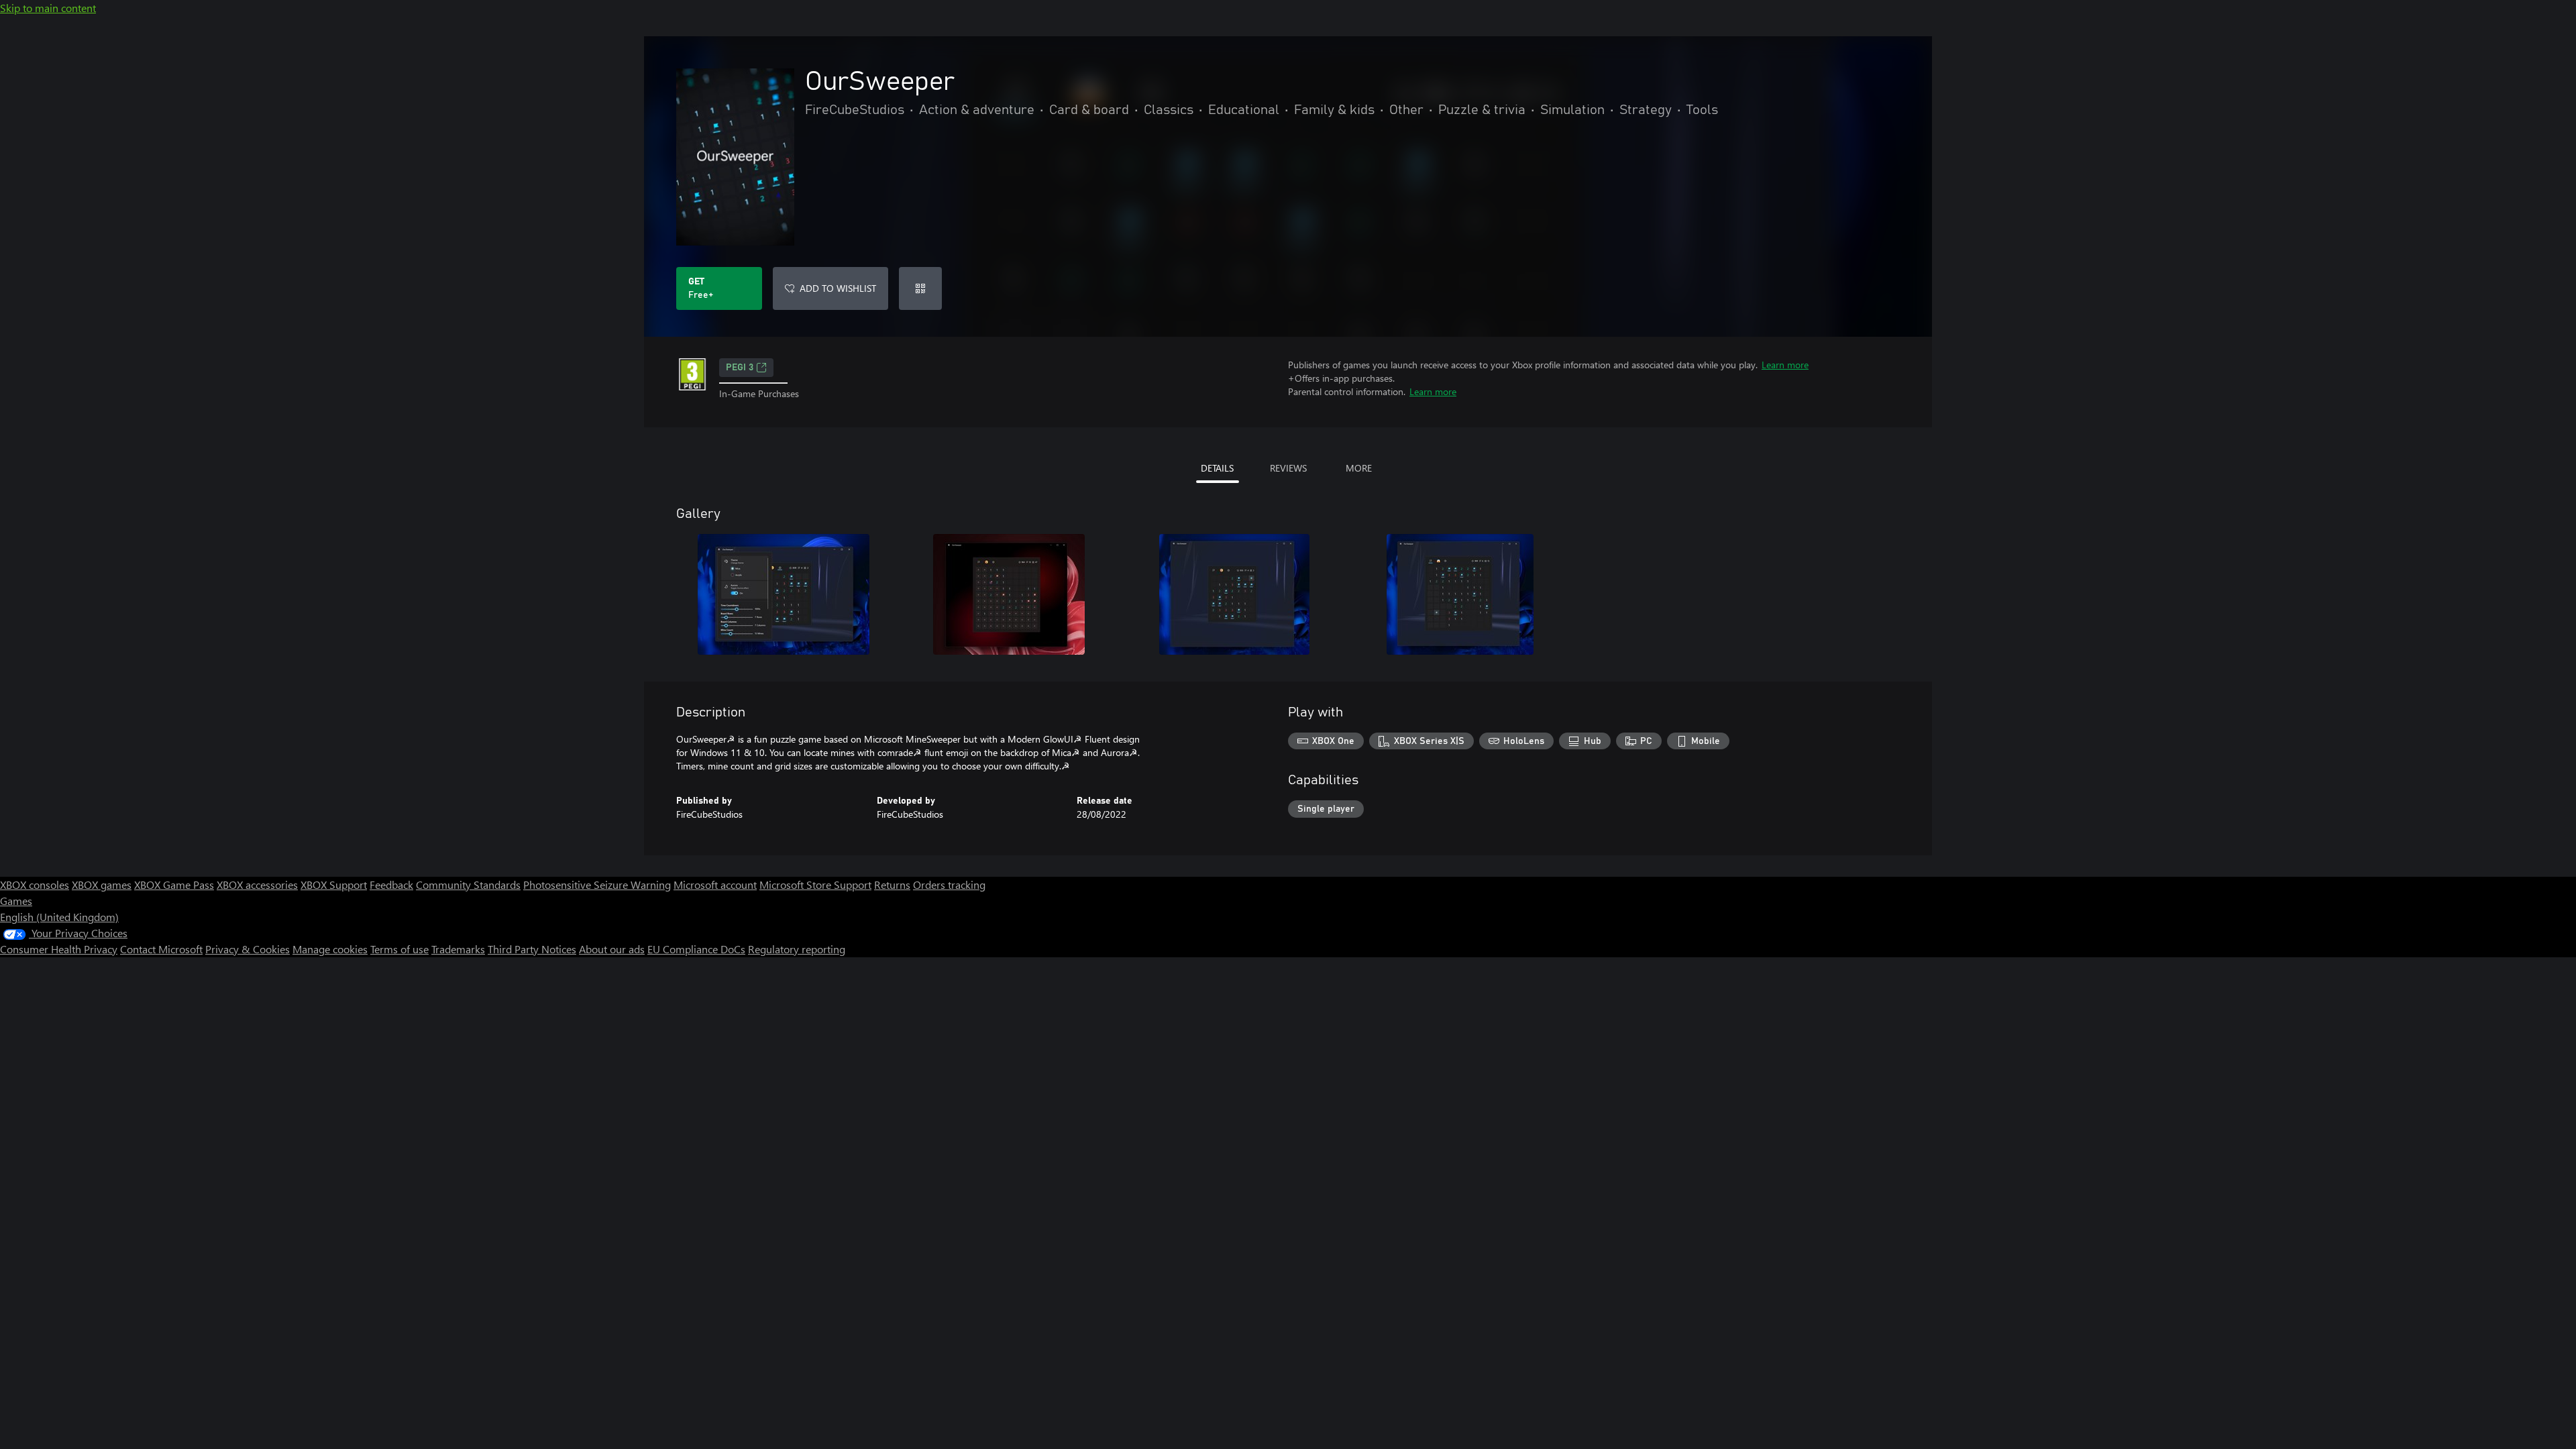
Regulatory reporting (797, 949)
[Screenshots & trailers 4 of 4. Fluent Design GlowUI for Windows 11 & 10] (1460, 594)
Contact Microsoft (161, 949)
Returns (892, 884)
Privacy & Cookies (248, 949)
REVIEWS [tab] (1288, 468)
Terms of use (399, 949)
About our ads (612, 949)
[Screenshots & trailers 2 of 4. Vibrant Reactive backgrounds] (1009, 594)
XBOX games (102, 884)
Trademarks (458, 949)
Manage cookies (330, 949)
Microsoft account (715, 884)
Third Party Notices (532, 949)
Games (16, 901)
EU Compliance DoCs (696, 949)
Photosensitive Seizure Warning (597, 884)
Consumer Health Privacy (59, 949)
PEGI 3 (740, 368)
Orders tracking (949, 884)
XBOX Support (334, 884)
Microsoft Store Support (815, 884)
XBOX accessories (257, 884)
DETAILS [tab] (1217, 468)
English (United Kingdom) (59, 917)
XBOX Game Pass (174, 884)
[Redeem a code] (920, 288)
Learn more (1785, 365)
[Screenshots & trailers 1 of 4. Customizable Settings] (784, 594)
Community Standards (468, 884)
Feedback (391, 884)
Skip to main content (48, 8)
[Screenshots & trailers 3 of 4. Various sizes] (1234, 594)
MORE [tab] (1359, 468)
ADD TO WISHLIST (838, 288)
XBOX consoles (35, 884)
